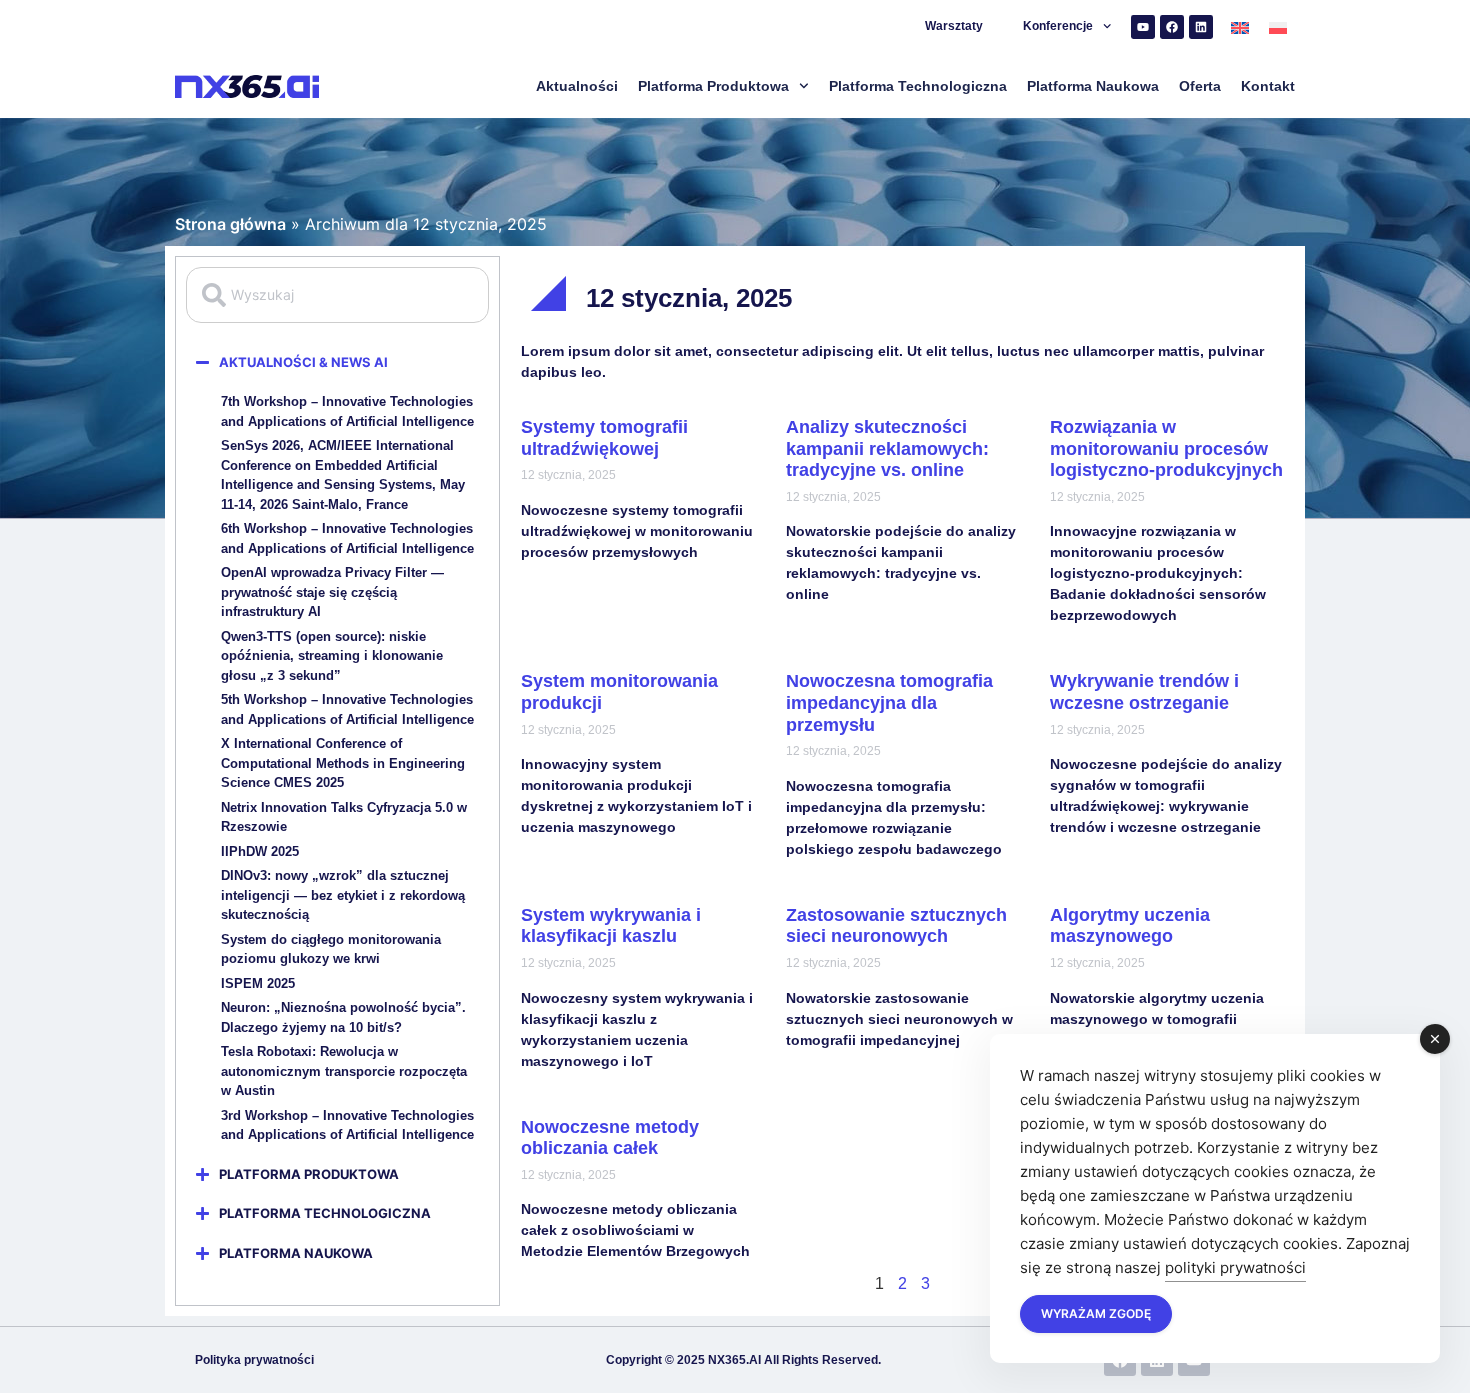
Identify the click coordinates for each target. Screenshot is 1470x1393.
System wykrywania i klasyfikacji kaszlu (611, 926)
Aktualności (577, 86)
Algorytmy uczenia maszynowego (1130, 926)
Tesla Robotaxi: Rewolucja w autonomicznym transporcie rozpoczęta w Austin (344, 1071)
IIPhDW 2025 (260, 851)
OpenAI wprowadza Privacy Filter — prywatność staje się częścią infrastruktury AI (332, 592)
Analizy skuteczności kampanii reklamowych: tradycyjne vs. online (887, 448)
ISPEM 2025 (258, 983)
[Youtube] (1143, 27)
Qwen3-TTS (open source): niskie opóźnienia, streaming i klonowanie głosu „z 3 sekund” (332, 656)
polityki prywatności (1235, 1267)
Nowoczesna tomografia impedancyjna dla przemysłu (889, 702)
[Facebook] (1172, 27)
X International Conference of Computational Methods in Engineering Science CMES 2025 (343, 763)
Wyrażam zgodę (1096, 1313)
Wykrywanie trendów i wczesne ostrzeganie (1144, 692)
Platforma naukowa (1093, 86)
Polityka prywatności (254, 1360)
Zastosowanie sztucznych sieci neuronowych (896, 926)
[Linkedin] (1201, 27)
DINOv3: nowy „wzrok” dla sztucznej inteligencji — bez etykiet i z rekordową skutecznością (343, 895)
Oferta (1200, 86)
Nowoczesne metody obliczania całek (610, 1138)
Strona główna (230, 224)
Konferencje (1058, 26)
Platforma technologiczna (918, 86)
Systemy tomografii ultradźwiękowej (604, 438)
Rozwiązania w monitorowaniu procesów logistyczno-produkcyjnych (1166, 448)
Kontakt (1268, 86)
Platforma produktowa (713, 86)
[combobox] (337, 295)
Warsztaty (954, 26)
